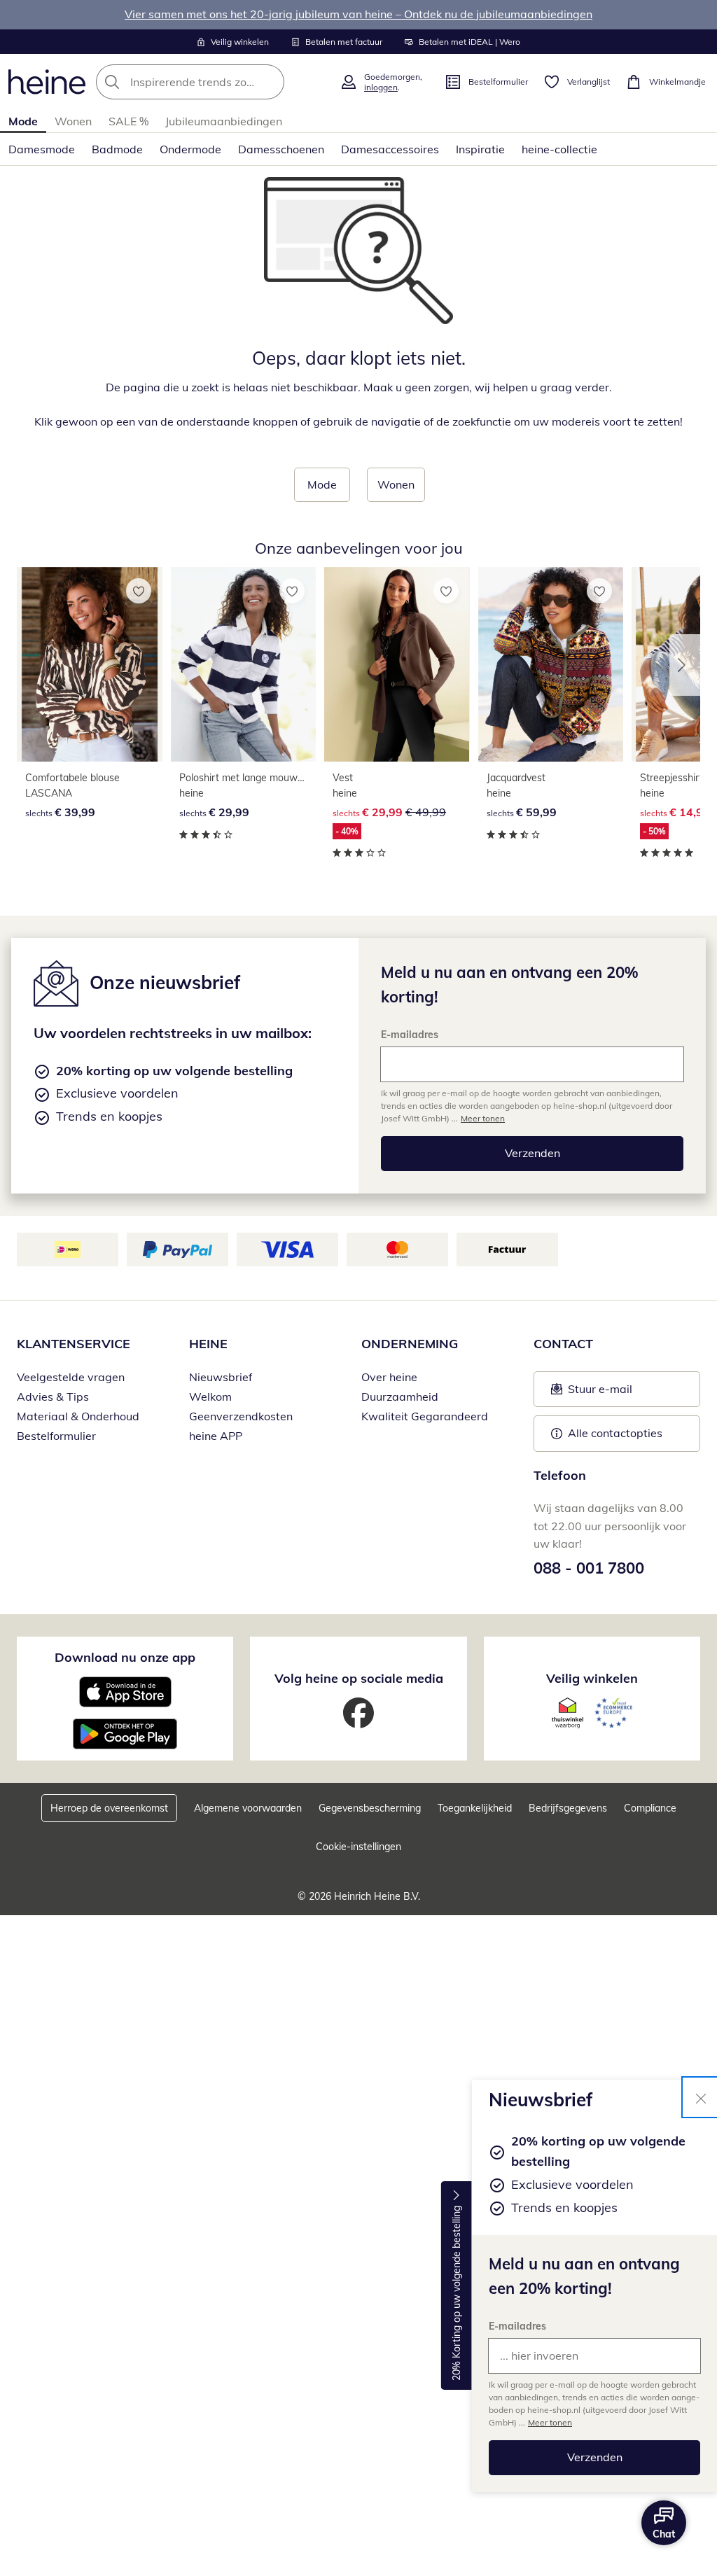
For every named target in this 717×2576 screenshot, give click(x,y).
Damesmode (42, 149)
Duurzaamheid (400, 1396)
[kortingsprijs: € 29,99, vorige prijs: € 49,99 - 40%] (397, 664)
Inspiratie (480, 149)
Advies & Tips (53, 1396)
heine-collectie (559, 149)
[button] (685, 665)
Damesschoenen (281, 149)
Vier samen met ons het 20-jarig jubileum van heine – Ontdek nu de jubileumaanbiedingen (358, 14)
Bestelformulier (56, 1436)
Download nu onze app (125, 1657)
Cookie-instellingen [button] (358, 1847)
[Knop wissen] (270, 82)
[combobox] (214, 82)
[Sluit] (701, 2097)
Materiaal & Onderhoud (78, 1416)
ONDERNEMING (410, 1344)
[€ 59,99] (551, 664)
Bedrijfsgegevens (568, 1808)
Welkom (210, 1396)
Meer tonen (550, 2422)
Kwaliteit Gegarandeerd (425, 1416)
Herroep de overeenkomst (109, 1808)
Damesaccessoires (390, 149)
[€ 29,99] (244, 664)
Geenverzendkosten (241, 1416)
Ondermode (190, 149)
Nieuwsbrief (221, 1377)
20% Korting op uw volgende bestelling (457, 2294)
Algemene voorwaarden (248, 1808)
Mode (23, 121)
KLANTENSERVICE (74, 1344)
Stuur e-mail (599, 1393)
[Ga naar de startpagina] (47, 82)
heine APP (216, 1436)
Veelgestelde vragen (71, 1377)
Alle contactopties (615, 1433)
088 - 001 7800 (589, 1568)
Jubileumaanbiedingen (224, 121)
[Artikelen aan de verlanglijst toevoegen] (139, 591)
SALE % (128, 121)
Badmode (117, 149)
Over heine (389, 1377)
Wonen (73, 121)
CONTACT (563, 1344)
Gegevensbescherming (370, 1808)
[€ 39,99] (90, 664)
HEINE (208, 1344)
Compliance (650, 1808)
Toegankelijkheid (475, 1808)
